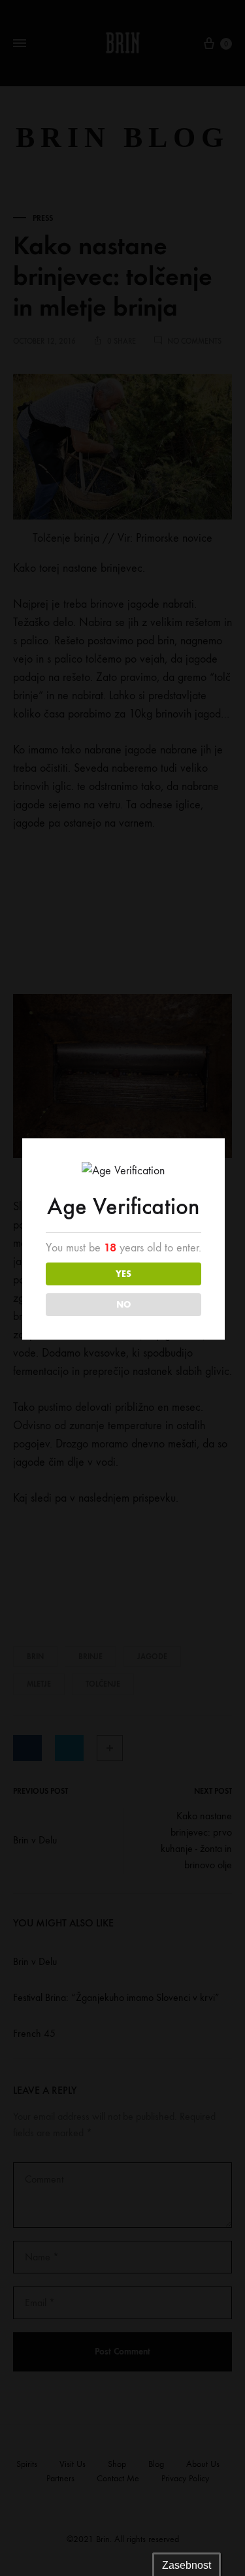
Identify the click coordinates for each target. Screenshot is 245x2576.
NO (123, 1305)
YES (123, 1274)
